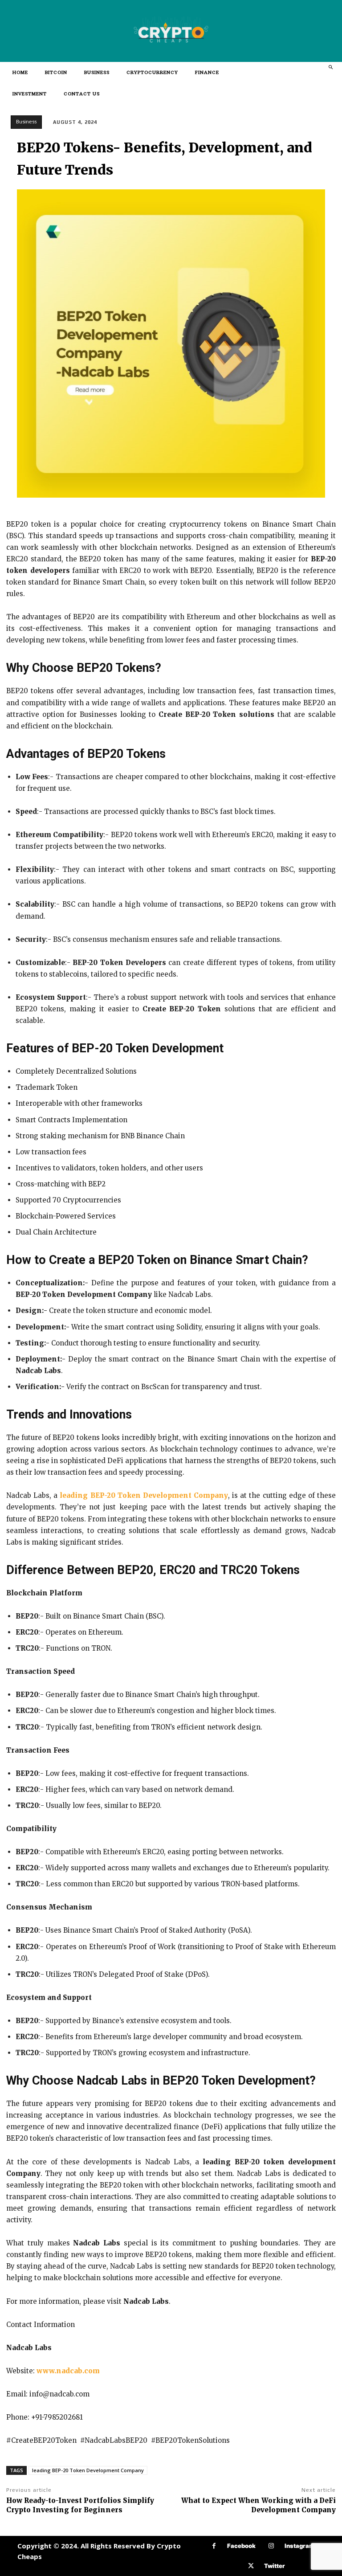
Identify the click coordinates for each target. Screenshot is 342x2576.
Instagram (299, 2546)
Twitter (275, 2566)
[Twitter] (251, 2566)
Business (26, 122)
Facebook (241, 2546)
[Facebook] (214, 2546)
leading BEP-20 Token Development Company (88, 2470)
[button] (330, 67)
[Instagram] (271, 2546)
